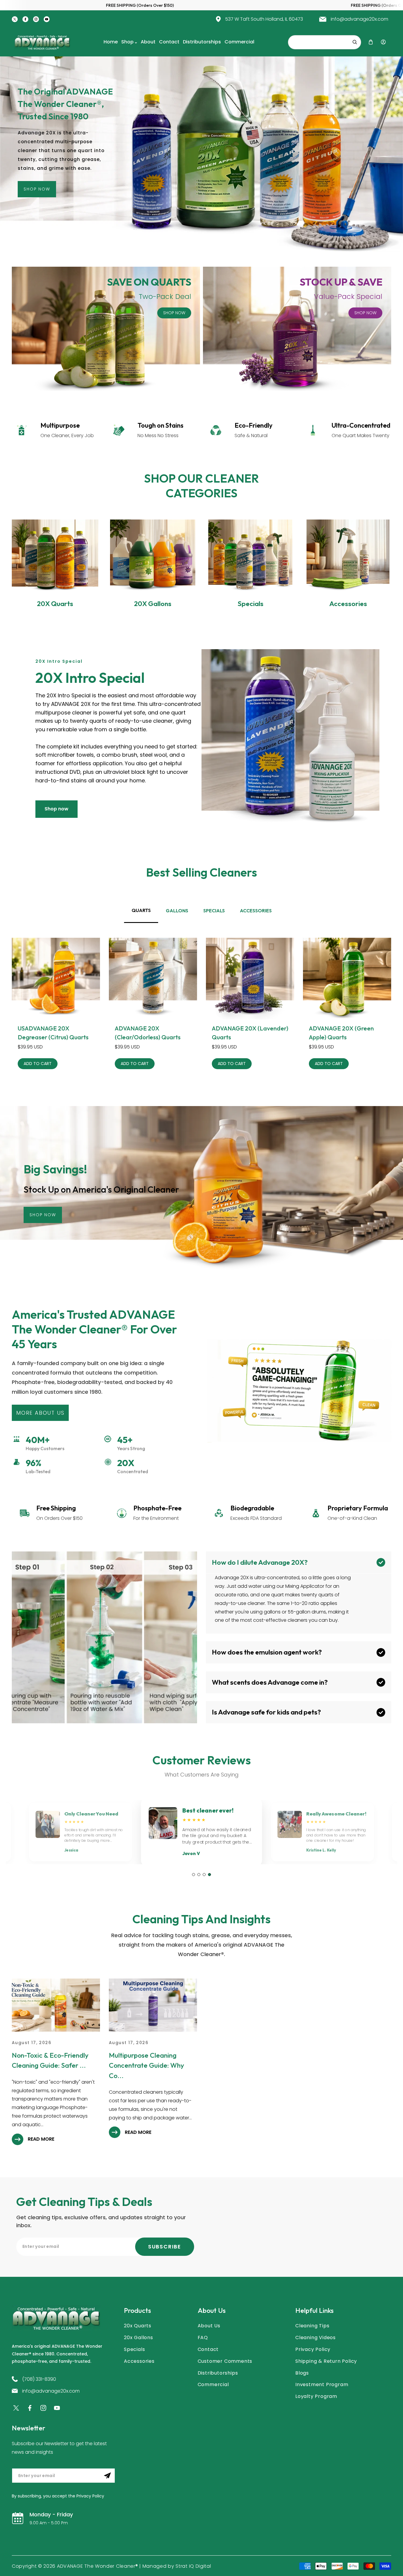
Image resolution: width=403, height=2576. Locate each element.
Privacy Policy (313, 2349)
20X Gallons (153, 604)
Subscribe (165, 2247)
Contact (208, 2349)
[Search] (355, 42)
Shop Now (37, 189)
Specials (250, 604)
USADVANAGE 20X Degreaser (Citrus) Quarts (53, 1033)
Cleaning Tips (312, 2326)
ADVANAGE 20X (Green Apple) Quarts (341, 1033)
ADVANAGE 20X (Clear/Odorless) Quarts (148, 1033)
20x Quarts (138, 2326)
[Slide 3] (204, 1875)
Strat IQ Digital (193, 2566)
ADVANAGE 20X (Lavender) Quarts (250, 1033)
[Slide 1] (194, 1875)
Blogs (302, 2373)
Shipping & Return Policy (326, 2361)
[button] (371, 42)
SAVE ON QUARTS (149, 282)
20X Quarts (55, 604)
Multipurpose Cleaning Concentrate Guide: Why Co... (146, 2065)
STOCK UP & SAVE (341, 282)
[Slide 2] (199, 1875)
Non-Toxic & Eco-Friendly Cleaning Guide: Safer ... (50, 2060)
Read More (41, 2139)
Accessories (348, 604)
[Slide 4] (209, 1875)
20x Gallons (139, 2338)
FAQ (203, 2338)
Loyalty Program (316, 2396)
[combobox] (325, 42)
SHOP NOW (174, 313)
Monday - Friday (51, 2514)
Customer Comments (225, 2361)
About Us (209, 2326)
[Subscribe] (107, 2476)
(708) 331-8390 (39, 2379)
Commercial (213, 2384)
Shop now (56, 809)
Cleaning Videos (316, 2338)
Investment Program (322, 2384)
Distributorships (218, 2373)
